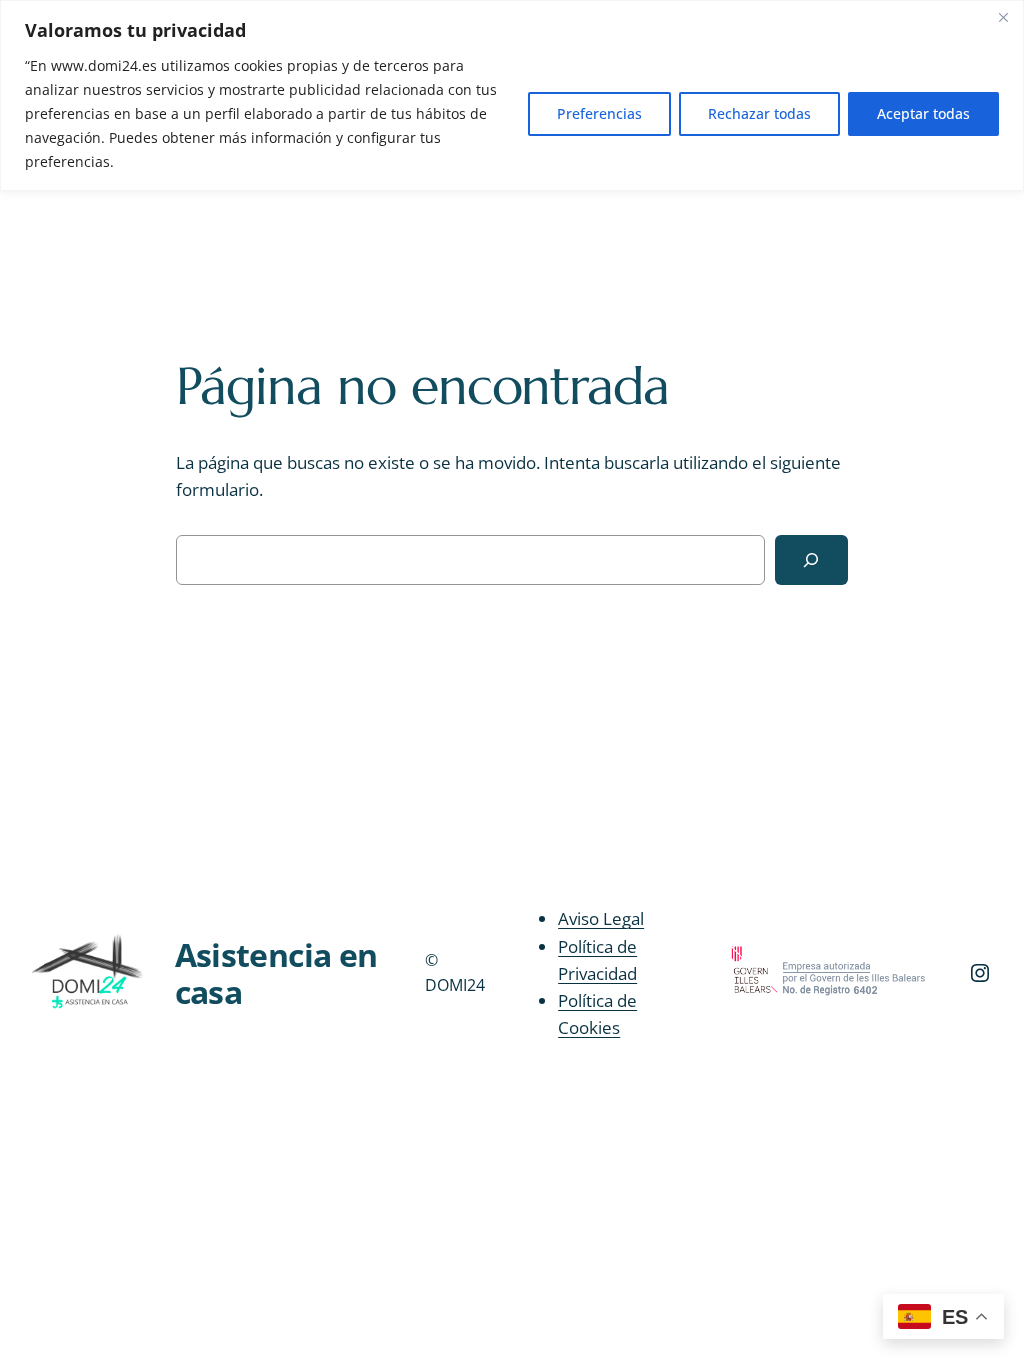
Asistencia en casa (276, 972)
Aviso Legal (601, 918)
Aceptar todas (923, 113)
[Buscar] (811, 560)
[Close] (1003, 17)
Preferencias (599, 113)
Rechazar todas (759, 113)
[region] (512, 95)
